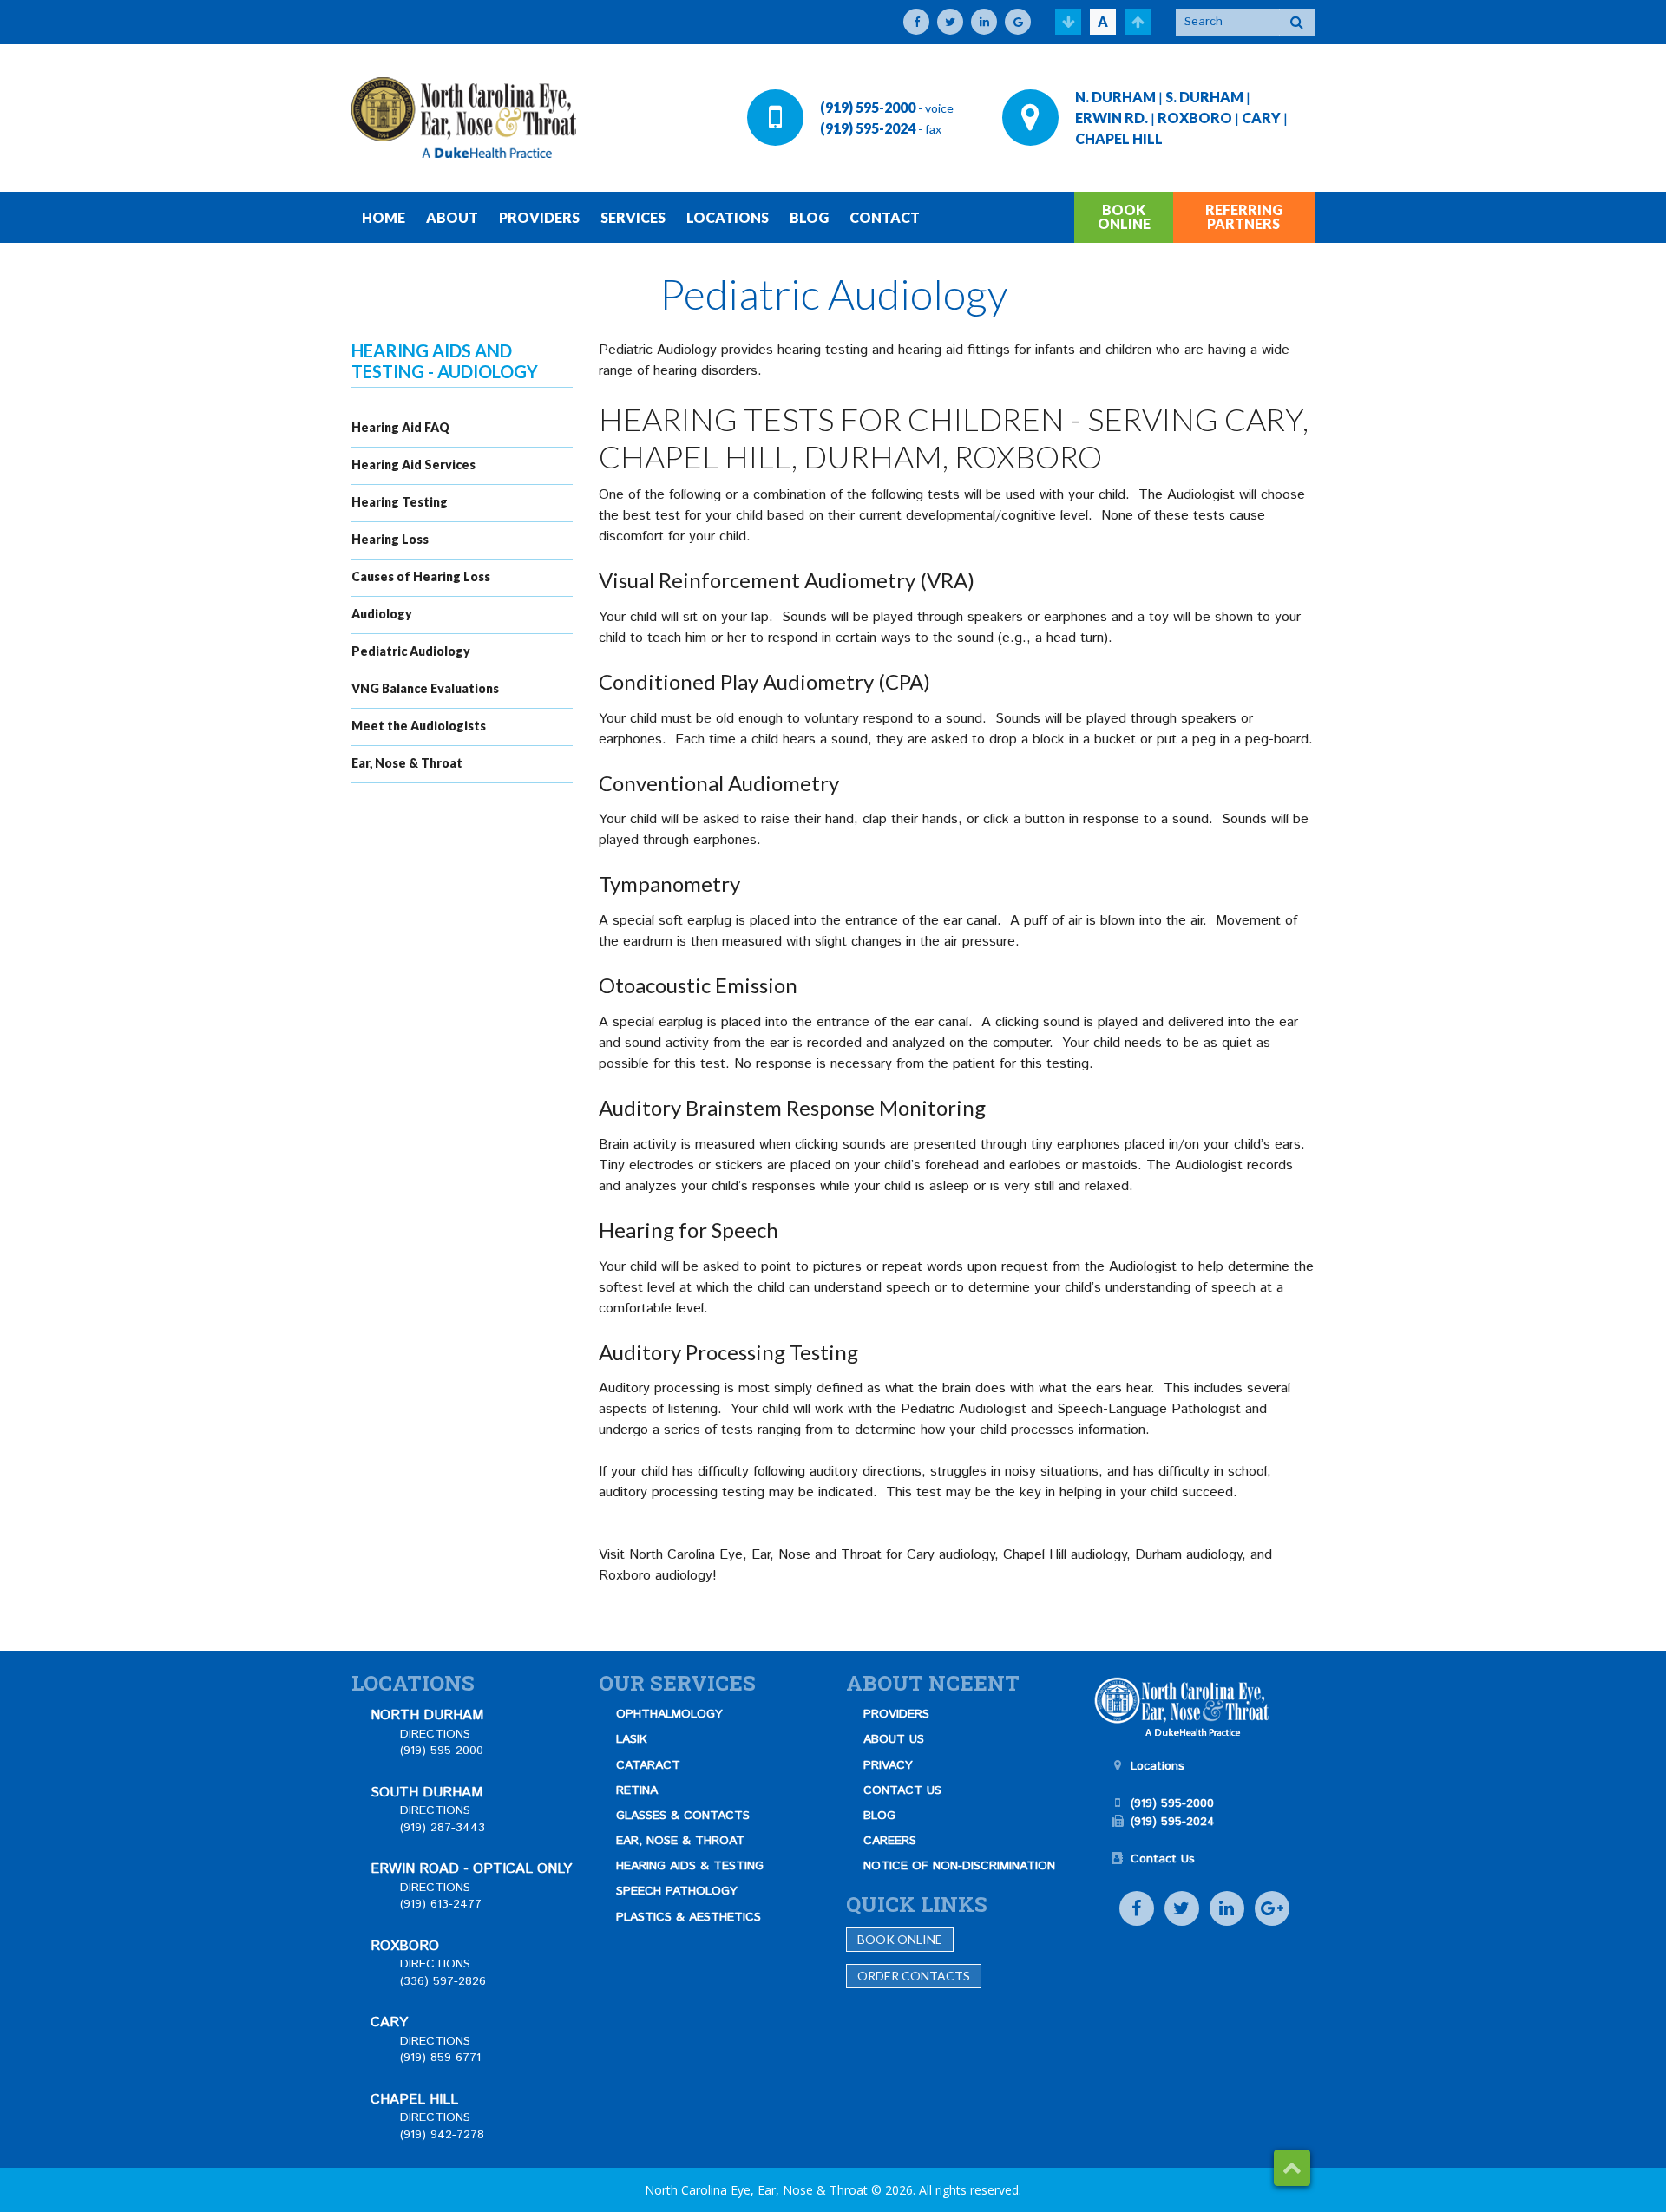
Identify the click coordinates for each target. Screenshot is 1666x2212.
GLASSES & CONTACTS (683, 1816)
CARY (1261, 118)
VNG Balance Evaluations (425, 688)
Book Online (900, 1939)
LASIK (632, 1739)
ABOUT (452, 217)
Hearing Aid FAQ (400, 427)
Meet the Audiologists (419, 726)
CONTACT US (902, 1790)
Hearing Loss (390, 539)
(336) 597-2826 (443, 1981)
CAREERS (890, 1841)
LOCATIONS (728, 217)
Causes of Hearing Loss (421, 576)
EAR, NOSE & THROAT (680, 1841)
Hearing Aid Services (413, 465)
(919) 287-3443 (443, 1828)
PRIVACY (888, 1765)
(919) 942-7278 (442, 2135)
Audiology (382, 614)
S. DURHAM (1204, 97)
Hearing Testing (400, 502)
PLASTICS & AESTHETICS (689, 1917)
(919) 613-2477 (441, 1904)
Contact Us (1163, 1859)
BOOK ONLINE (1124, 216)
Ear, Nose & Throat (407, 763)
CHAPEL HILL (1119, 138)
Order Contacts (914, 1976)
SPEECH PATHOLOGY (677, 1891)
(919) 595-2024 (868, 128)
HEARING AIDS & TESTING (690, 1866)
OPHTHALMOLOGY (669, 1714)
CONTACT (885, 217)
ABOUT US (894, 1739)
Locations (1158, 1766)
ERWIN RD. (1112, 118)
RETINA (637, 1790)
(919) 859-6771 (440, 2058)
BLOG (809, 217)
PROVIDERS (539, 217)
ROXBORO (1195, 118)
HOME (384, 217)
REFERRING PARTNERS (1244, 216)
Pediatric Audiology (411, 651)
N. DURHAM (1115, 97)
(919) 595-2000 (868, 107)
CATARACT (648, 1765)
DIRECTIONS (435, 1734)
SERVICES (633, 217)
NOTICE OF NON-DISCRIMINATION (959, 1866)
